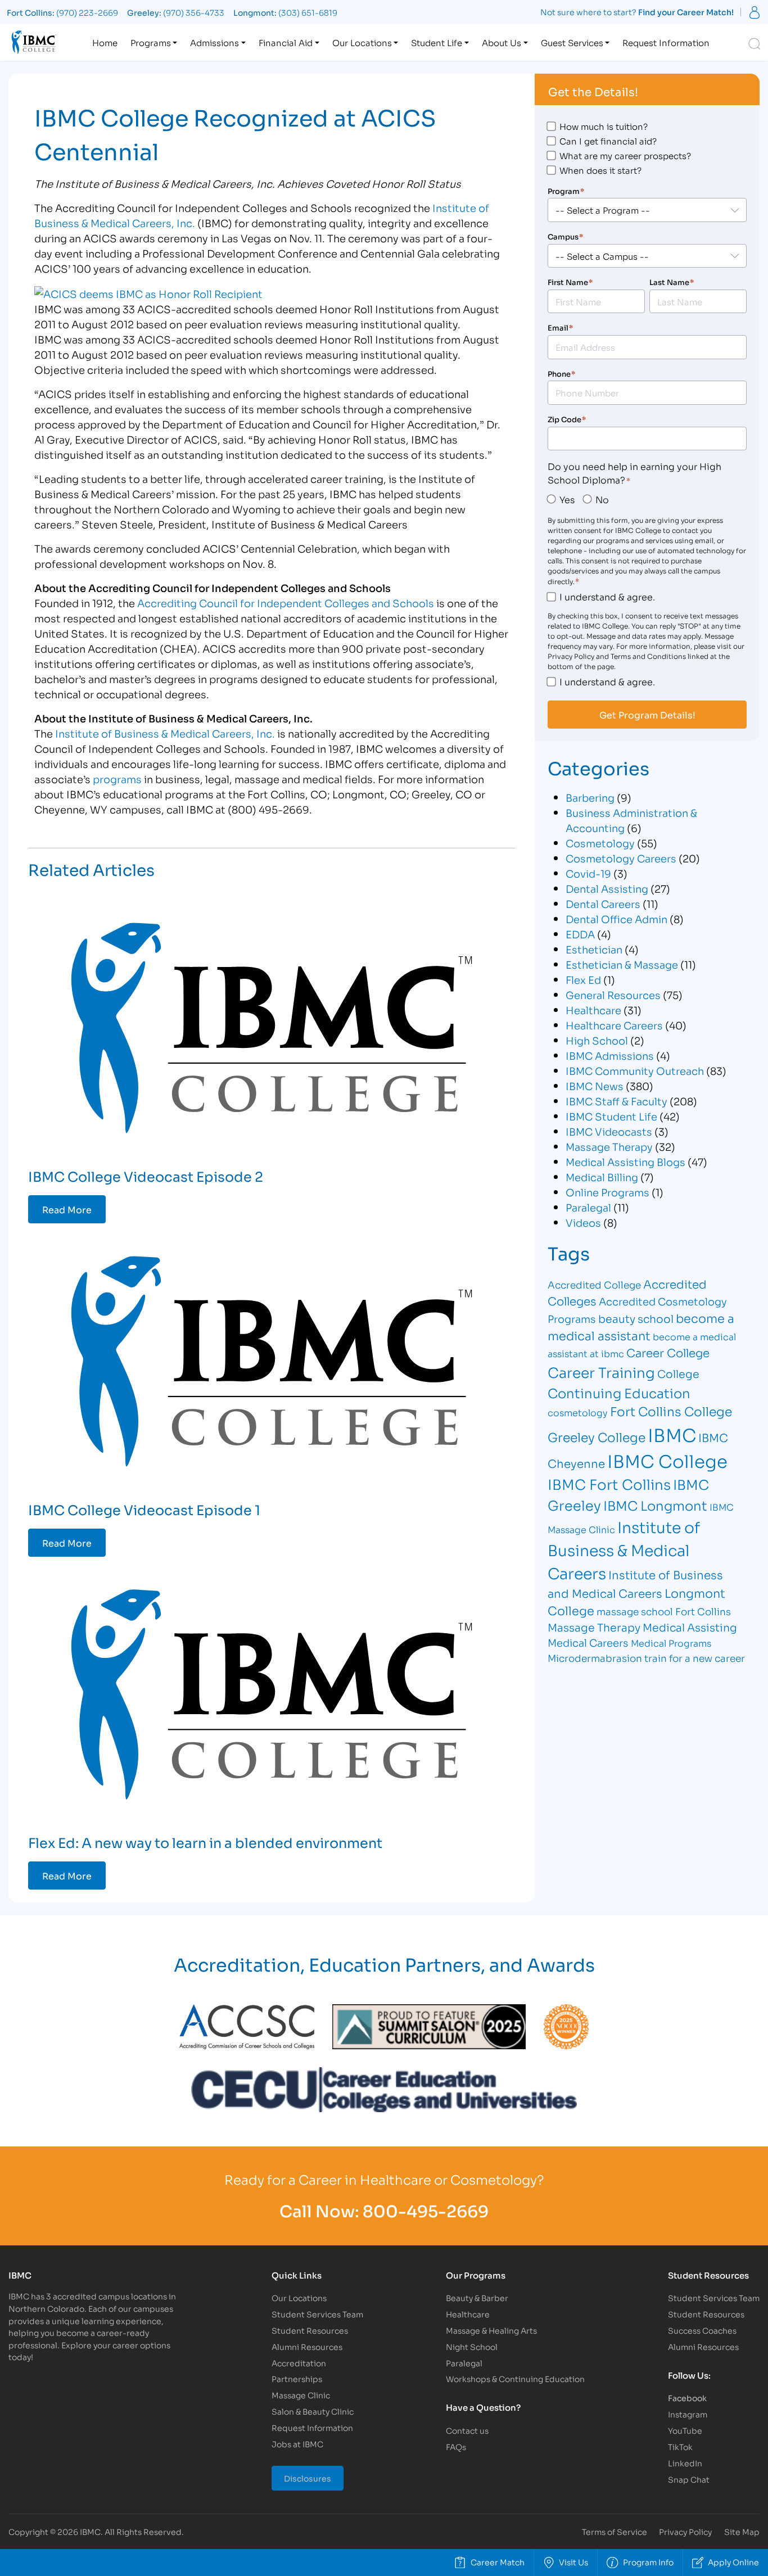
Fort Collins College (671, 1411)
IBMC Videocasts (609, 1131)
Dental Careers (603, 903)
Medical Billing (602, 1177)
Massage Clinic (301, 2395)
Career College (668, 1352)
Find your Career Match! (686, 12)
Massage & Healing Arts (491, 2330)
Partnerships (297, 2378)
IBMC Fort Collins (609, 1483)
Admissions (214, 42)
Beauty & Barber (477, 2297)
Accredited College (594, 1284)
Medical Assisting (690, 1627)
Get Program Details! (647, 715)
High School (597, 1040)
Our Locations (362, 42)
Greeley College (597, 1436)
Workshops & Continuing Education (515, 2378)
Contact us (467, 2430)
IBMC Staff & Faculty (616, 1101)
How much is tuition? (604, 126)
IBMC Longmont (655, 1505)
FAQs (456, 2446)
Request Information (666, 42)
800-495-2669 (426, 2210)
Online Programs (607, 1192)
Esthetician (594, 949)
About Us (502, 42)
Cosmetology (600, 843)
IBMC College (667, 1460)
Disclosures (308, 2478)
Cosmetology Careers (621, 858)
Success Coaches (702, 2330)
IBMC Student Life (611, 1116)
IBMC (672, 1434)
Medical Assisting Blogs (625, 1162)
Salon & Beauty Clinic (313, 2411)
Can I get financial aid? (608, 141)
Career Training (601, 1371)
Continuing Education (619, 1392)
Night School (472, 2346)
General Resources (613, 995)
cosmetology (578, 1412)
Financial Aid (286, 42)
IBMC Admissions (610, 1055)
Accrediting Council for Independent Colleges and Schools (286, 603)
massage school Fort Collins (664, 1611)
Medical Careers (588, 1642)
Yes (567, 499)
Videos (583, 1222)
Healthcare (593, 1010)
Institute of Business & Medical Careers (624, 1549)
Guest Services (572, 42)
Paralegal (588, 1207)
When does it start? (600, 170)
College (678, 1373)
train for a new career (695, 1658)
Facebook (687, 2398)
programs (117, 779)
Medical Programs (671, 1642)
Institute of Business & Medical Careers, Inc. (165, 733)
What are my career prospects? (625, 155)
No (602, 499)
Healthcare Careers (614, 1025)
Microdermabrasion (595, 1658)
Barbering (590, 797)
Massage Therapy (609, 1146)
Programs (151, 42)
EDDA (580, 934)
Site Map (742, 2531)
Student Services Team (317, 2314)
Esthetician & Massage (622, 964)
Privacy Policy (685, 2531)
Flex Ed (583, 979)
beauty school (636, 1318)
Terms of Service (615, 2531)
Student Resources (310, 2330)
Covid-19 (588, 873)
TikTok (680, 2446)
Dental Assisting (607, 888)
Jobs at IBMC (297, 2444)
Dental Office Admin (616, 919)
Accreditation (299, 2363)
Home (105, 42)
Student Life (437, 42)
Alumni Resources (307, 2346)
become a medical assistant (641, 1327)
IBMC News (595, 1086)
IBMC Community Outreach (635, 1070)
